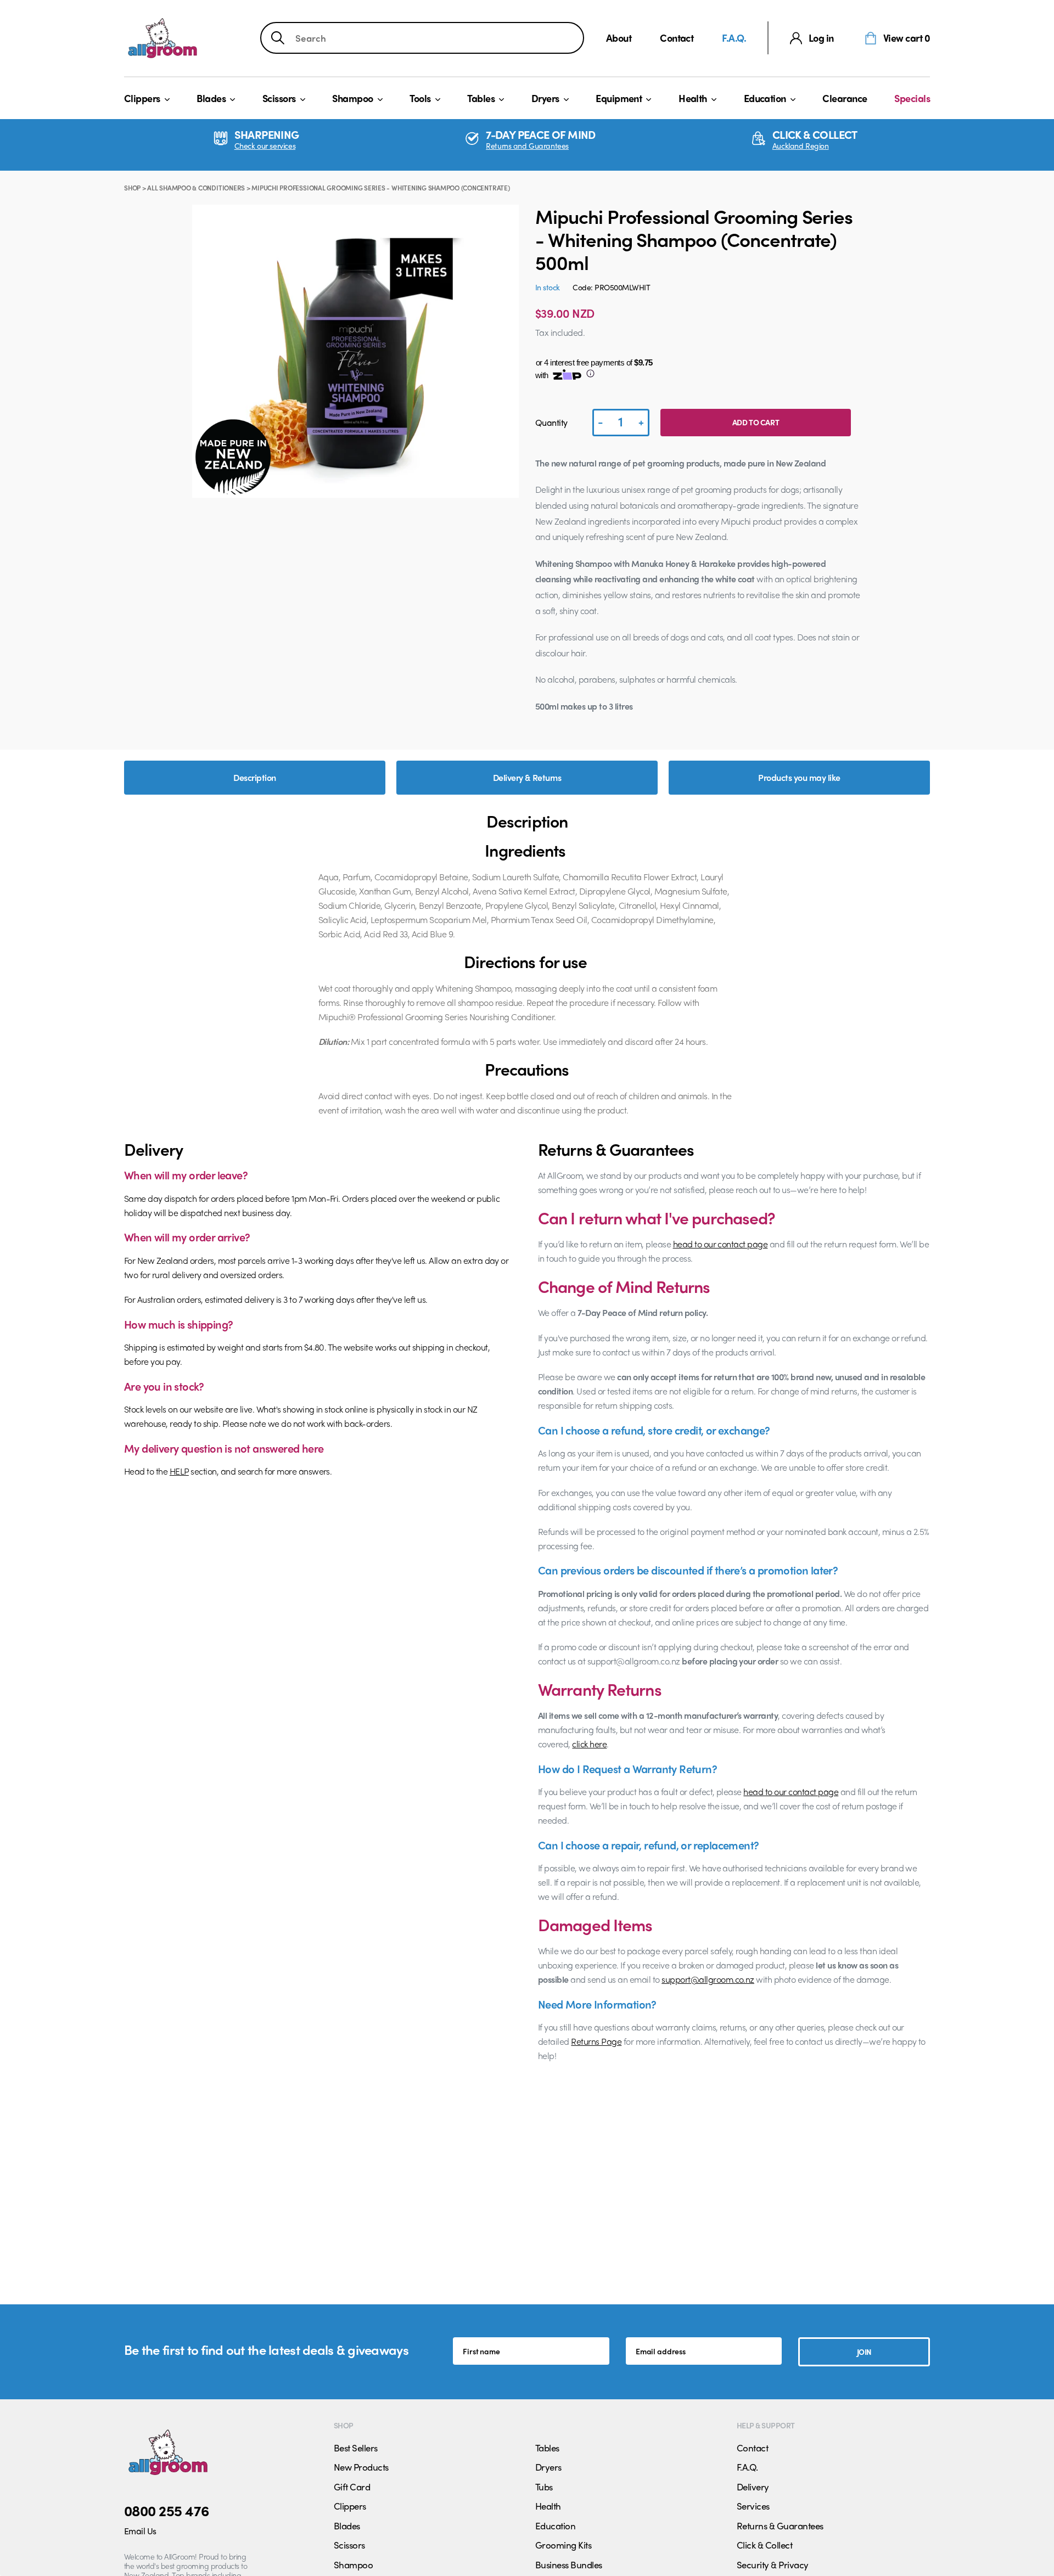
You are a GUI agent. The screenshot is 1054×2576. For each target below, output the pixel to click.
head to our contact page (721, 1244)
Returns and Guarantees (527, 146)
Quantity (551, 422)
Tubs (544, 2487)
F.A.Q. (734, 38)
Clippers (142, 98)
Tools (420, 98)
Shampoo (352, 98)
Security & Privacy (773, 2564)
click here (589, 1744)
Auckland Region (801, 146)
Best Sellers (356, 2448)
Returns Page (596, 2041)
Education (765, 98)
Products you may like (799, 777)
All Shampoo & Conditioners (196, 188)
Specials (912, 98)
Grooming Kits (563, 2545)
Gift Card (352, 2487)
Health (693, 98)
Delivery (753, 2487)
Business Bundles (569, 2564)
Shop (132, 188)
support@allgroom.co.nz (708, 1979)
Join (864, 2352)
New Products (361, 2467)
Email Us (140, 2531)
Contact (677, 38)
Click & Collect (764, 2545)
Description (254, 777)
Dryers (545, 98)
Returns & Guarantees (780, 2526)
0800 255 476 (167, 2510)
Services (753, 2506)
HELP (179, 1471)
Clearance (845, 98)
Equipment (619, 98)
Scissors (279, 98)
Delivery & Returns (527, 777)
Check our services (265, 146)
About (619, 38)
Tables (481, 98)
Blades (211, 98)
